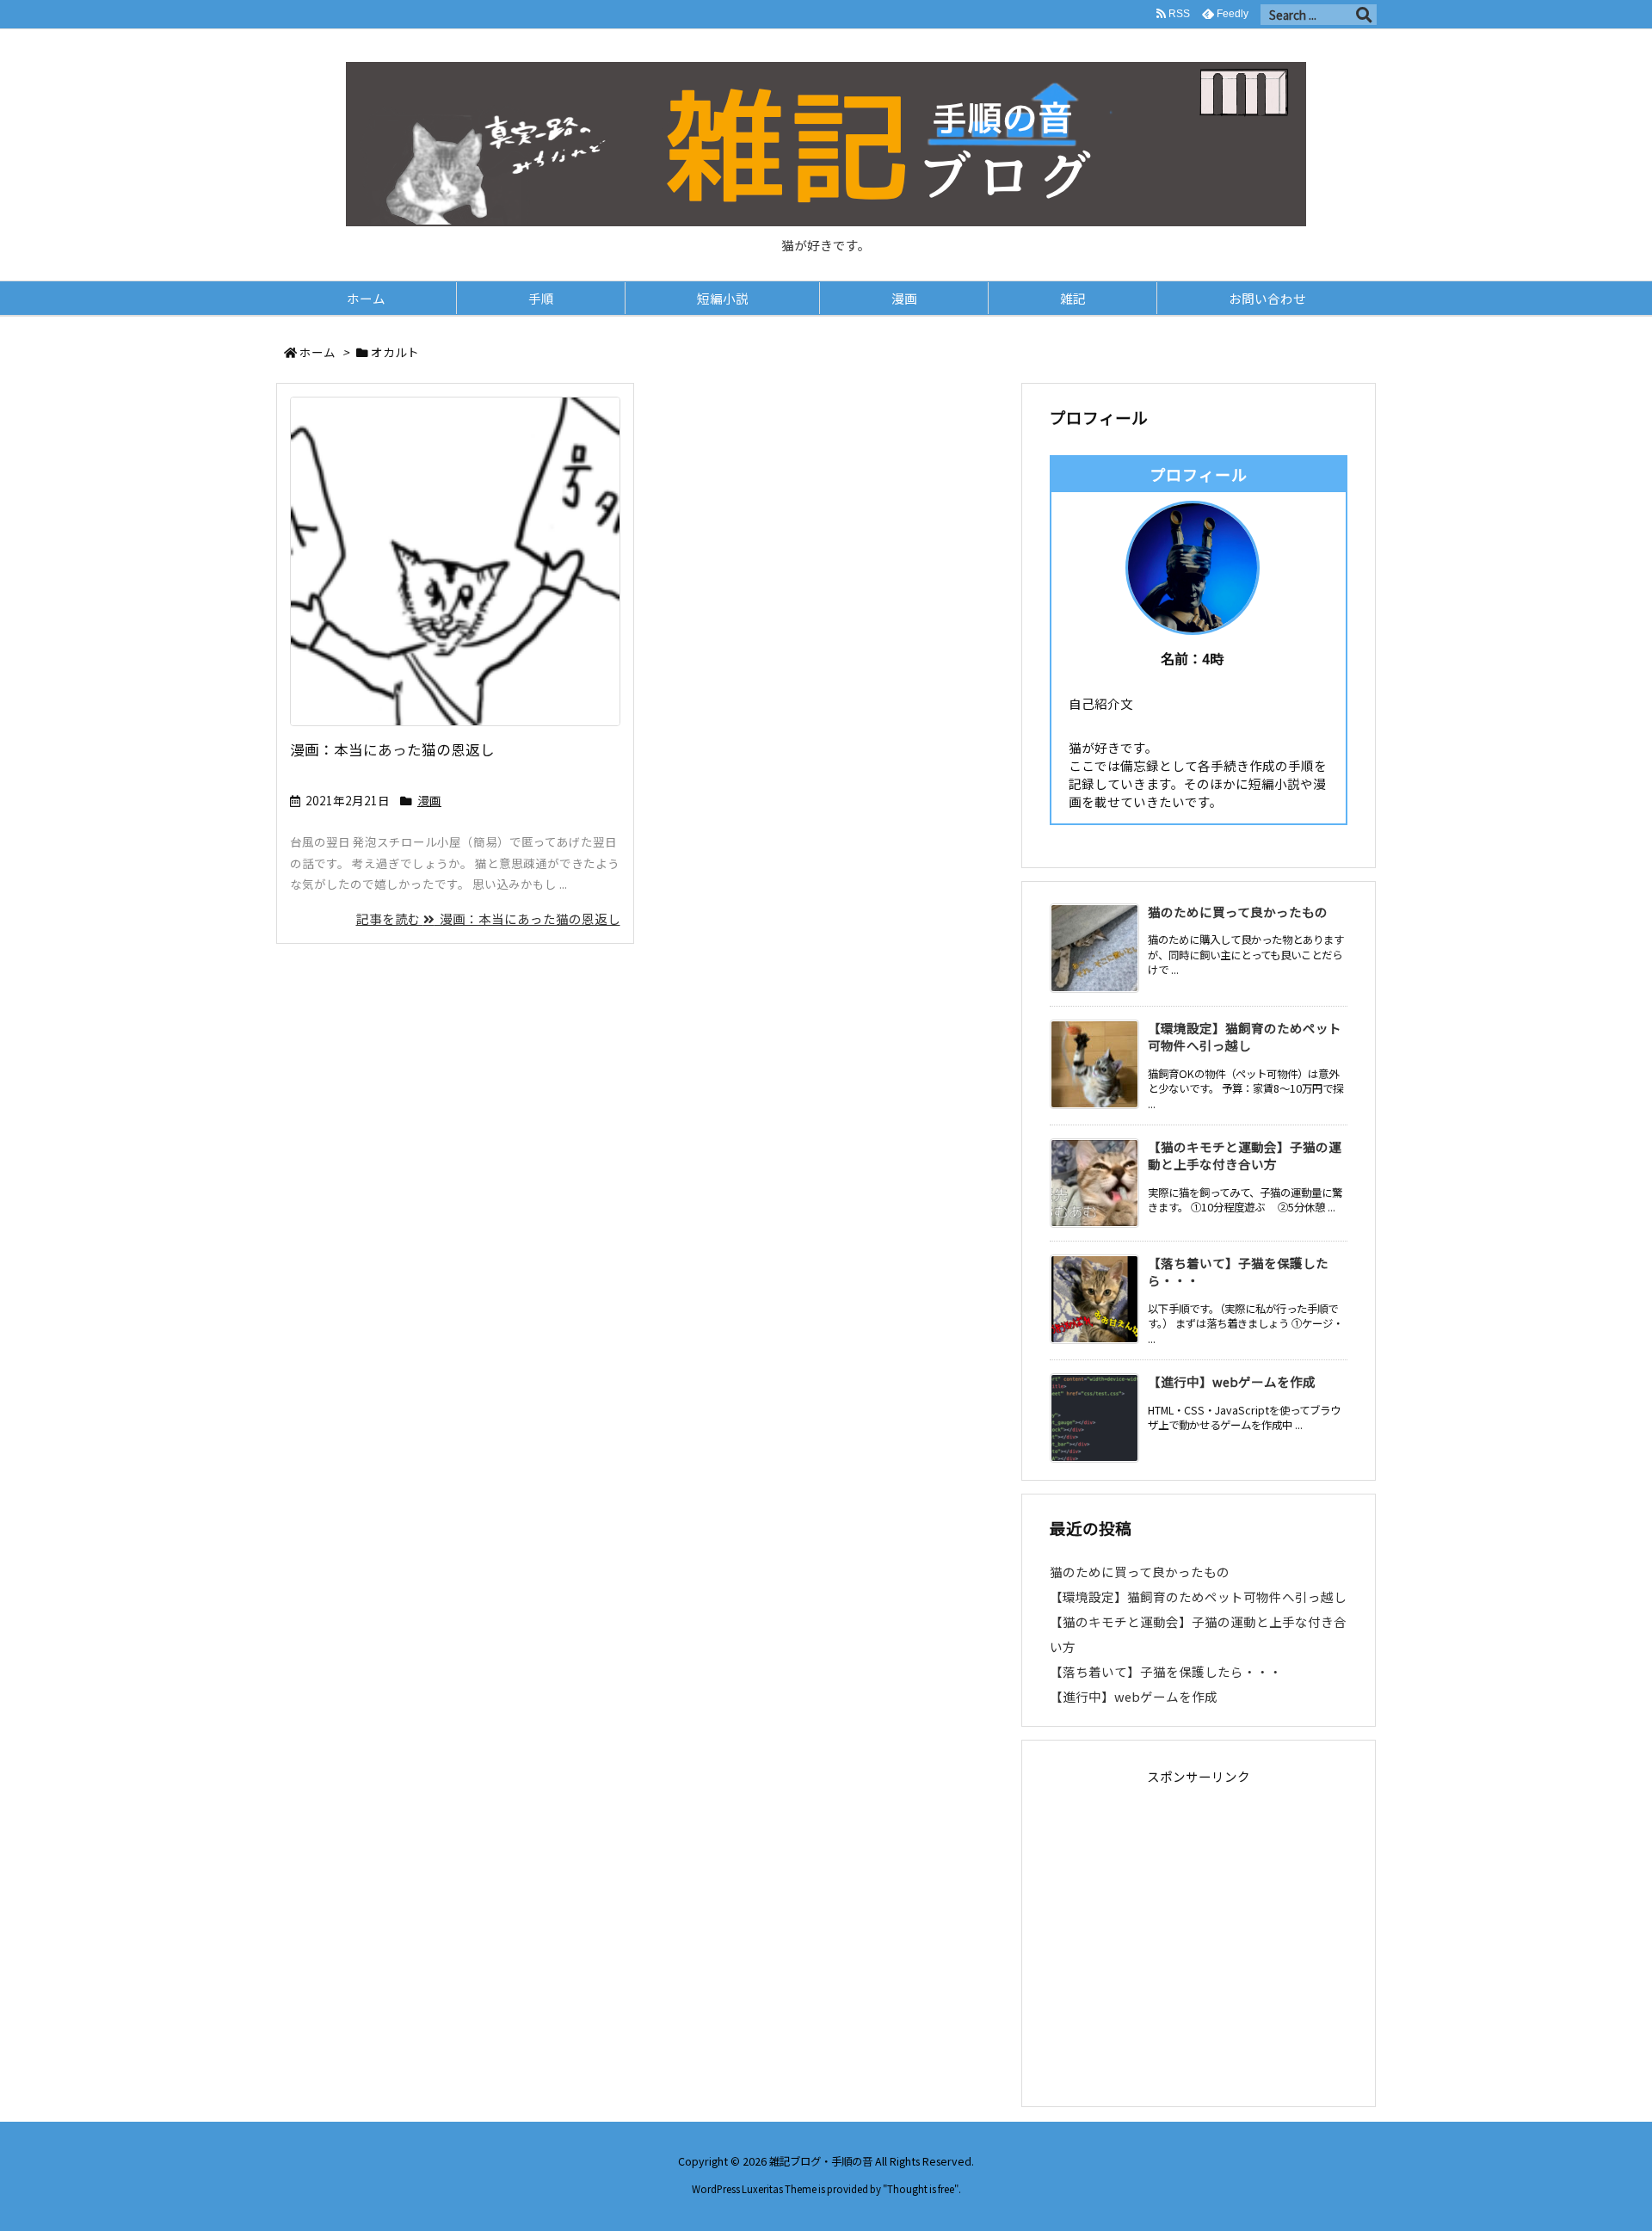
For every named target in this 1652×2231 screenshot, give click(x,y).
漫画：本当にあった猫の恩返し (392, 749)
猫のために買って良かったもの (1238, 912)
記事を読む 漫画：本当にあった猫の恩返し (488, 918)
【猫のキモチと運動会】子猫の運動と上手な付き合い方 (1245, 1155)
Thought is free (921, 2189)
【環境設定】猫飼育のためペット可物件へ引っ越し (1245, 1036)
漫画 (429, 800)
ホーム (317, 352)
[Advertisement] (1199, 1942)
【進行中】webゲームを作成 (1232, 1381)
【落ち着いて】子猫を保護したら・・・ (1238, 1271)
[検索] (1364, 15)
